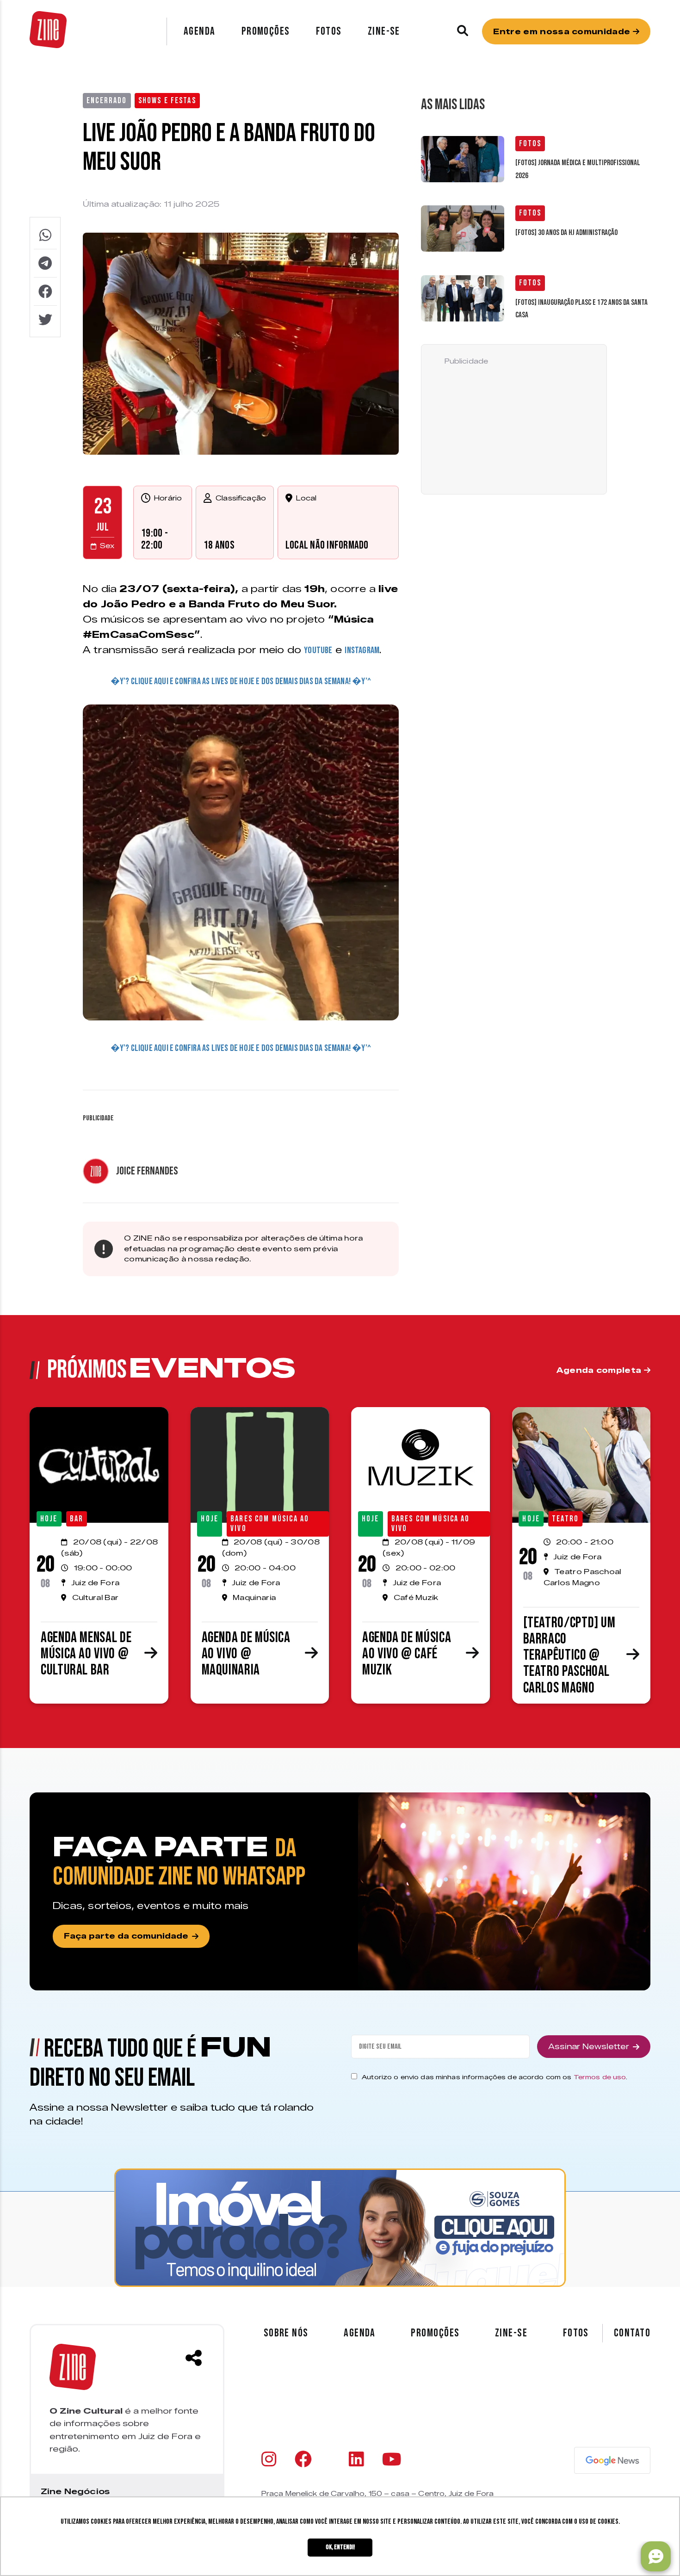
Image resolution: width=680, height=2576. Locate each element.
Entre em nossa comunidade (563, 32)
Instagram (362, 650)
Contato (632, 2333)
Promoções (266, 31)
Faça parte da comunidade (126, 1936)
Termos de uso (600, 2077)
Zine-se (384, 31)
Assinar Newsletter (589, 2047)
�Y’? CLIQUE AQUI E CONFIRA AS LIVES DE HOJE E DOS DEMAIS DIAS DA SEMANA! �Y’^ (241, 681)
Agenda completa (600, 1370)
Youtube (318, 650)
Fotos (329, 31)
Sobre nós (286, 2333)
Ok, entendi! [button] (340, 2547)
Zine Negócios (75, 2491)
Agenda (200, 31)
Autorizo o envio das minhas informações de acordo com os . (495, 2077)
